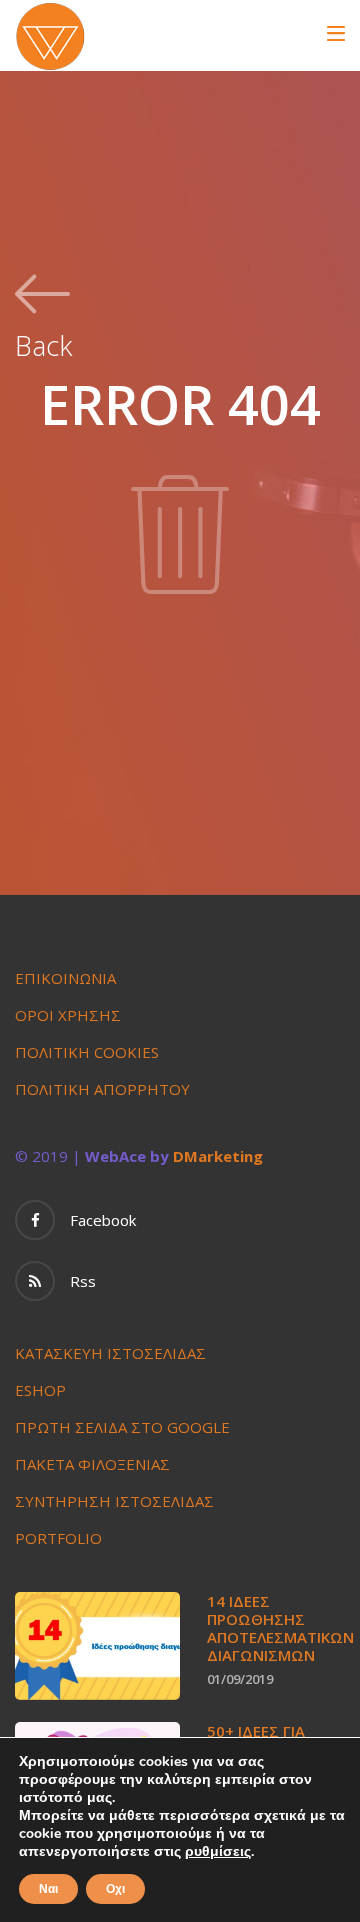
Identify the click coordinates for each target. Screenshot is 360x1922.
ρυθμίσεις (218, 1852)
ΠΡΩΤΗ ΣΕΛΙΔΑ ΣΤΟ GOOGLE (122, 1427)
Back (43, 343)
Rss (83, 1281)
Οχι (115, 1889)
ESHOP (40, 1390)
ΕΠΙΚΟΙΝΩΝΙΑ (65, 978)
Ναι (48, 1889)
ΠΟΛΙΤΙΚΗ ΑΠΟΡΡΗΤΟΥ (102, 1089)
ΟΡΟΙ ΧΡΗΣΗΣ (68, 1015)
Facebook (103, 1220)
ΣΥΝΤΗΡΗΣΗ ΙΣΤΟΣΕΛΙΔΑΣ (114, 1501)
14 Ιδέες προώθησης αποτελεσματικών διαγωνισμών (280, 1628)
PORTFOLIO (58, 1538)
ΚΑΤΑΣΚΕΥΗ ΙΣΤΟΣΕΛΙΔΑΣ (110, 1353)
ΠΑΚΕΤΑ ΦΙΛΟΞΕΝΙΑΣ (92, 1464)
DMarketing (218, 1156)
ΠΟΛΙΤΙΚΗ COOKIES (87, 1052)
